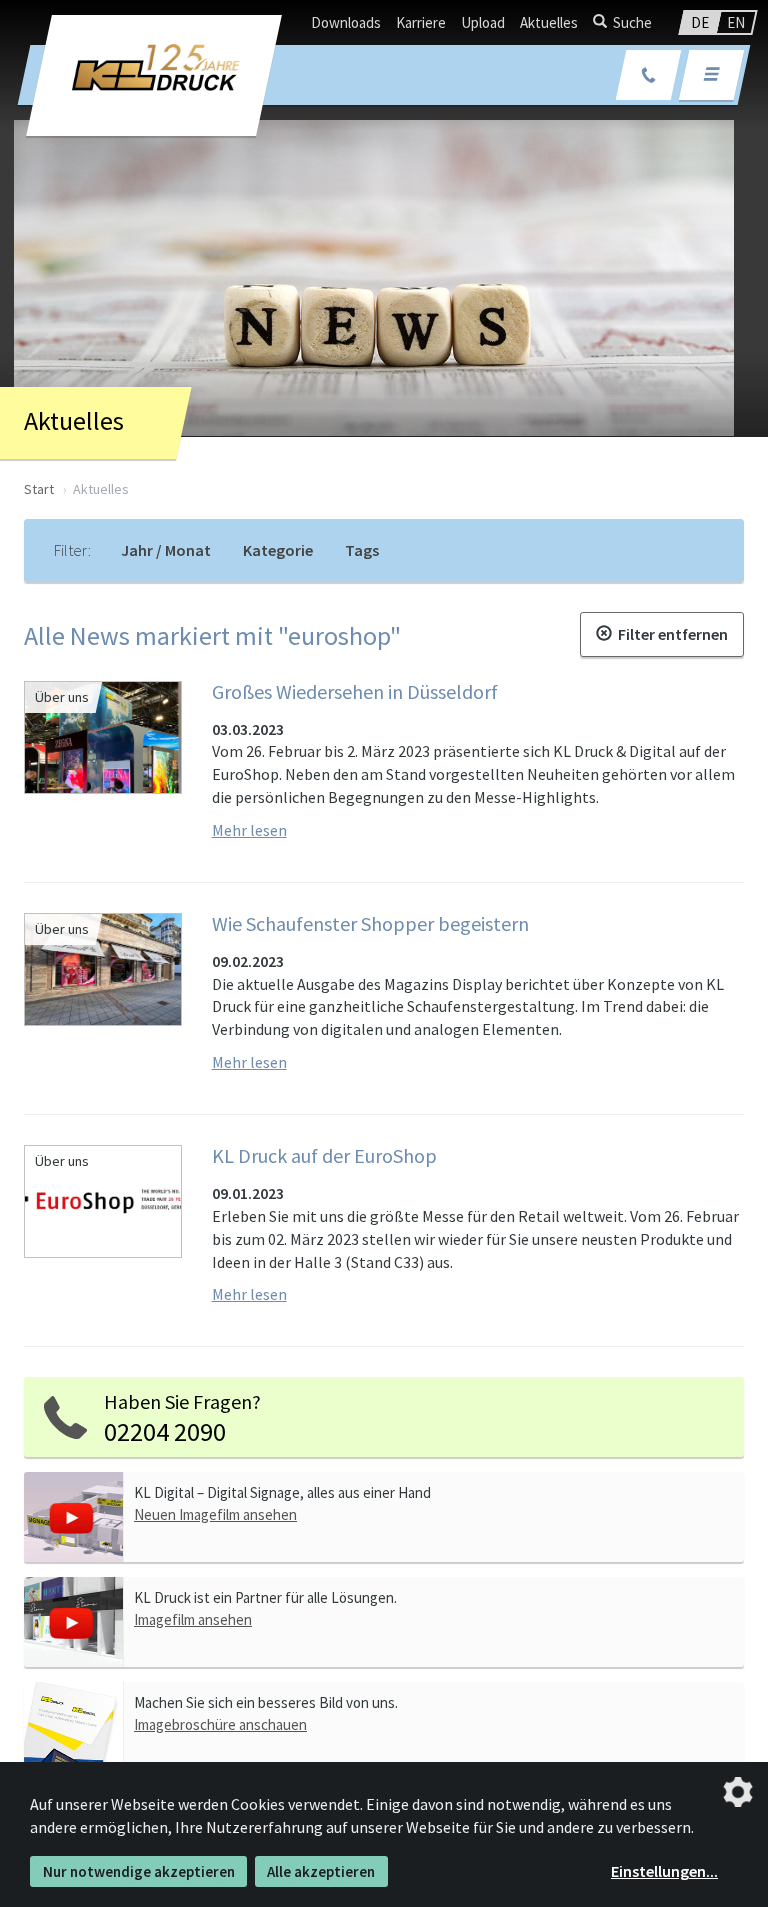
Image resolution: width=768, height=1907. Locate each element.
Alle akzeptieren (321, 1871)
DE (700, 22)
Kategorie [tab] (278, 550)
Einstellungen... (664, 1871)
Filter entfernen (670, 634)
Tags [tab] (362, 550)
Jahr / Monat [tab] (166, 550)
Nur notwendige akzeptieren (139, 1871)
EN (736, 22)
